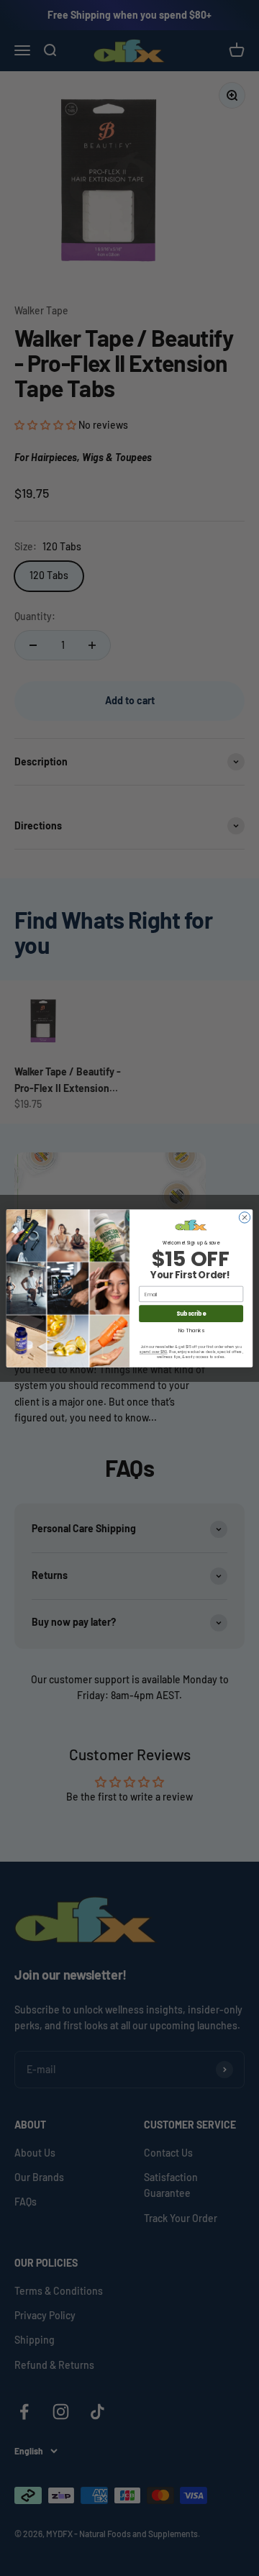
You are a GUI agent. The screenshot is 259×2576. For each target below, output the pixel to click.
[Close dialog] (244, 1217)
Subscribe (191, 1313)
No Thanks (191, 1329)
